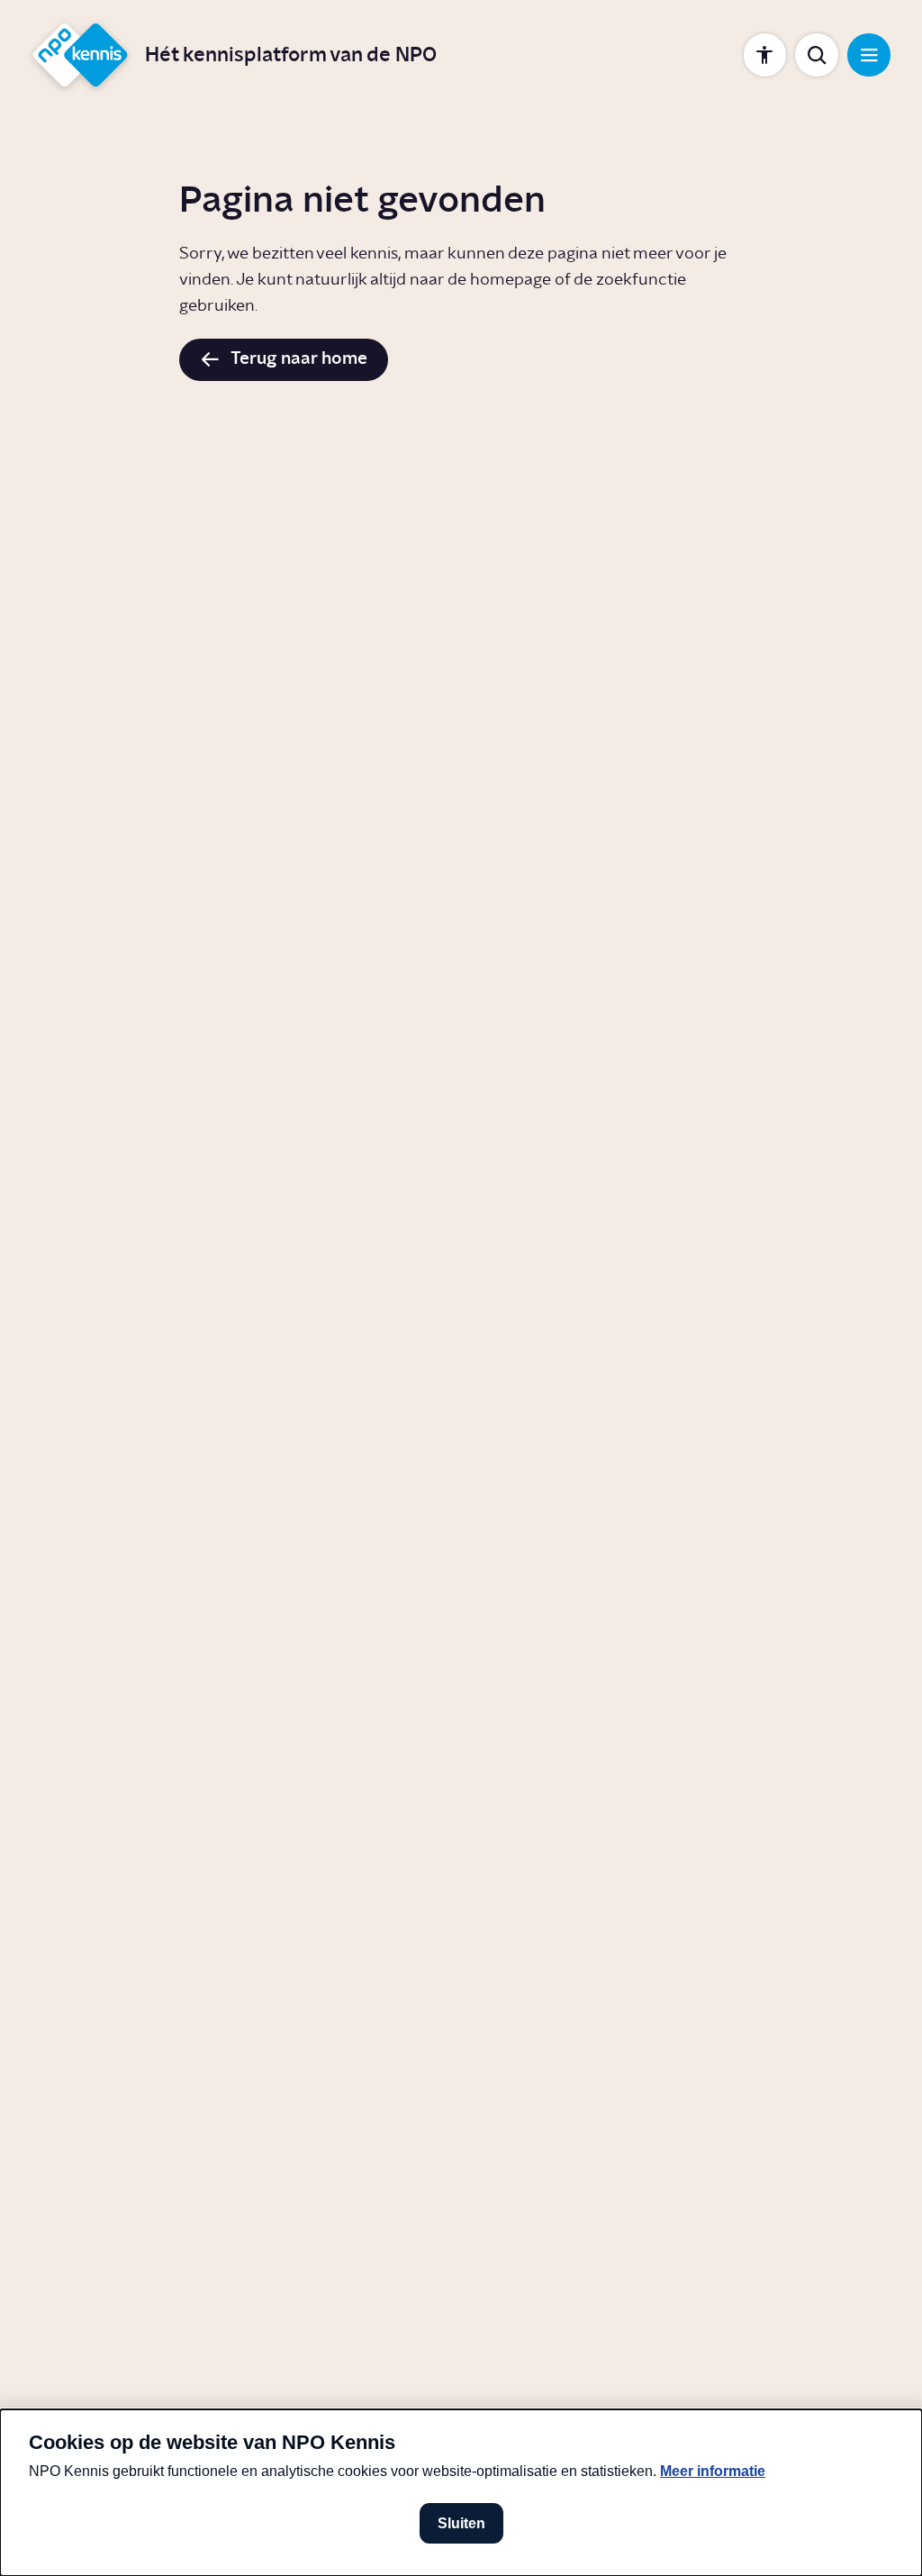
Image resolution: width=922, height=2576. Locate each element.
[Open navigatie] (868, 54)
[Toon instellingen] (765, 54)
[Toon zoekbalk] (816, 54)
